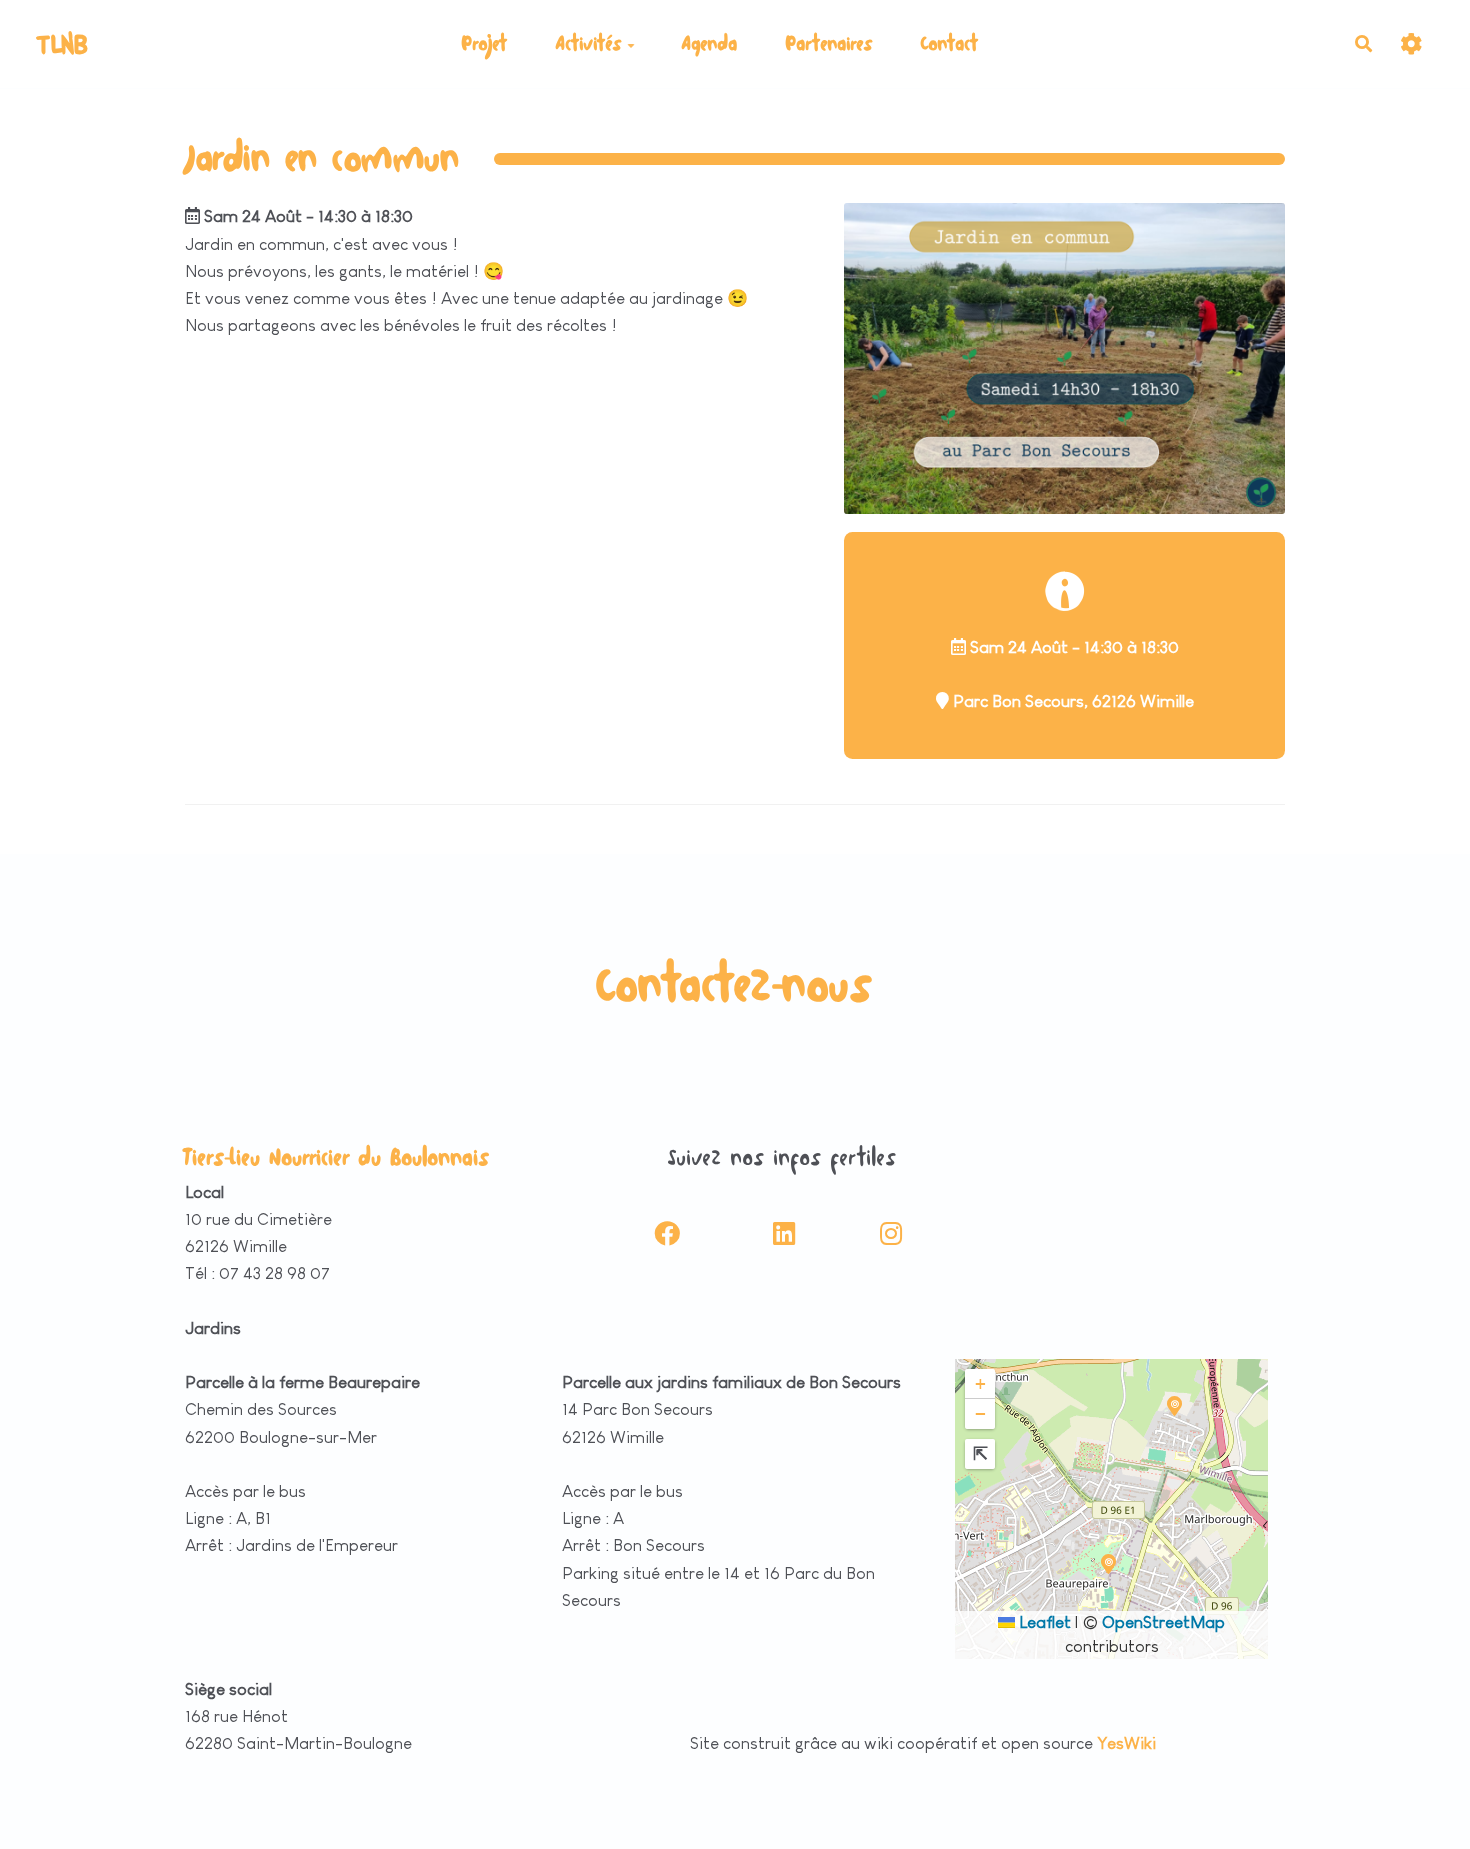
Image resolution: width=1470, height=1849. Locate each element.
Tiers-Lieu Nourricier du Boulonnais (337, 1157)
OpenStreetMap (1163, 1622)
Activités (589, 44)
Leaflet (1043, 1622)
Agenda (710, 44)
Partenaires (829, 44)
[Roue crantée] (1411, 43)
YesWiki (1126, 1743)
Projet (485, 44)
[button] (1108, 1564)
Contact (950, 44)
